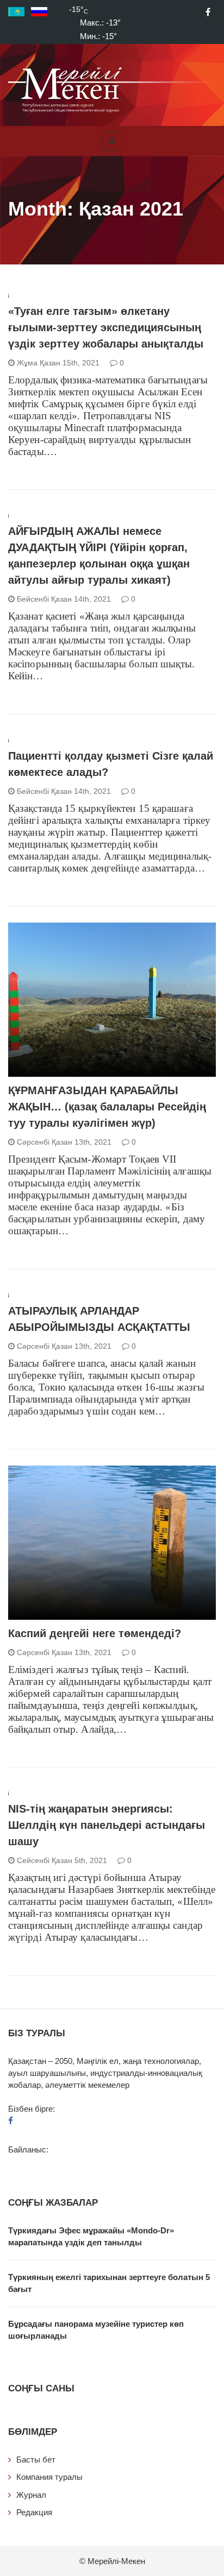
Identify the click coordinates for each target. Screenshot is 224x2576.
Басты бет (36, 2460)
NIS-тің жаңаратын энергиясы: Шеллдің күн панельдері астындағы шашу (107, 1825)
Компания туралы (49, 2477)
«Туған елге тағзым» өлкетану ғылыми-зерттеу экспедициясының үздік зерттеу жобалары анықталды (106, 327)
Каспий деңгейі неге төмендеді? (95, 1633)
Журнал (31, 2495)
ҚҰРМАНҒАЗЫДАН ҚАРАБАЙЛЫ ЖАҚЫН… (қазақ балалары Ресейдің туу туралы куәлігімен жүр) (107, 1107)
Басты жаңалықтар (60, 1071)
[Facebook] (208, 12)
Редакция (34, 2512)
